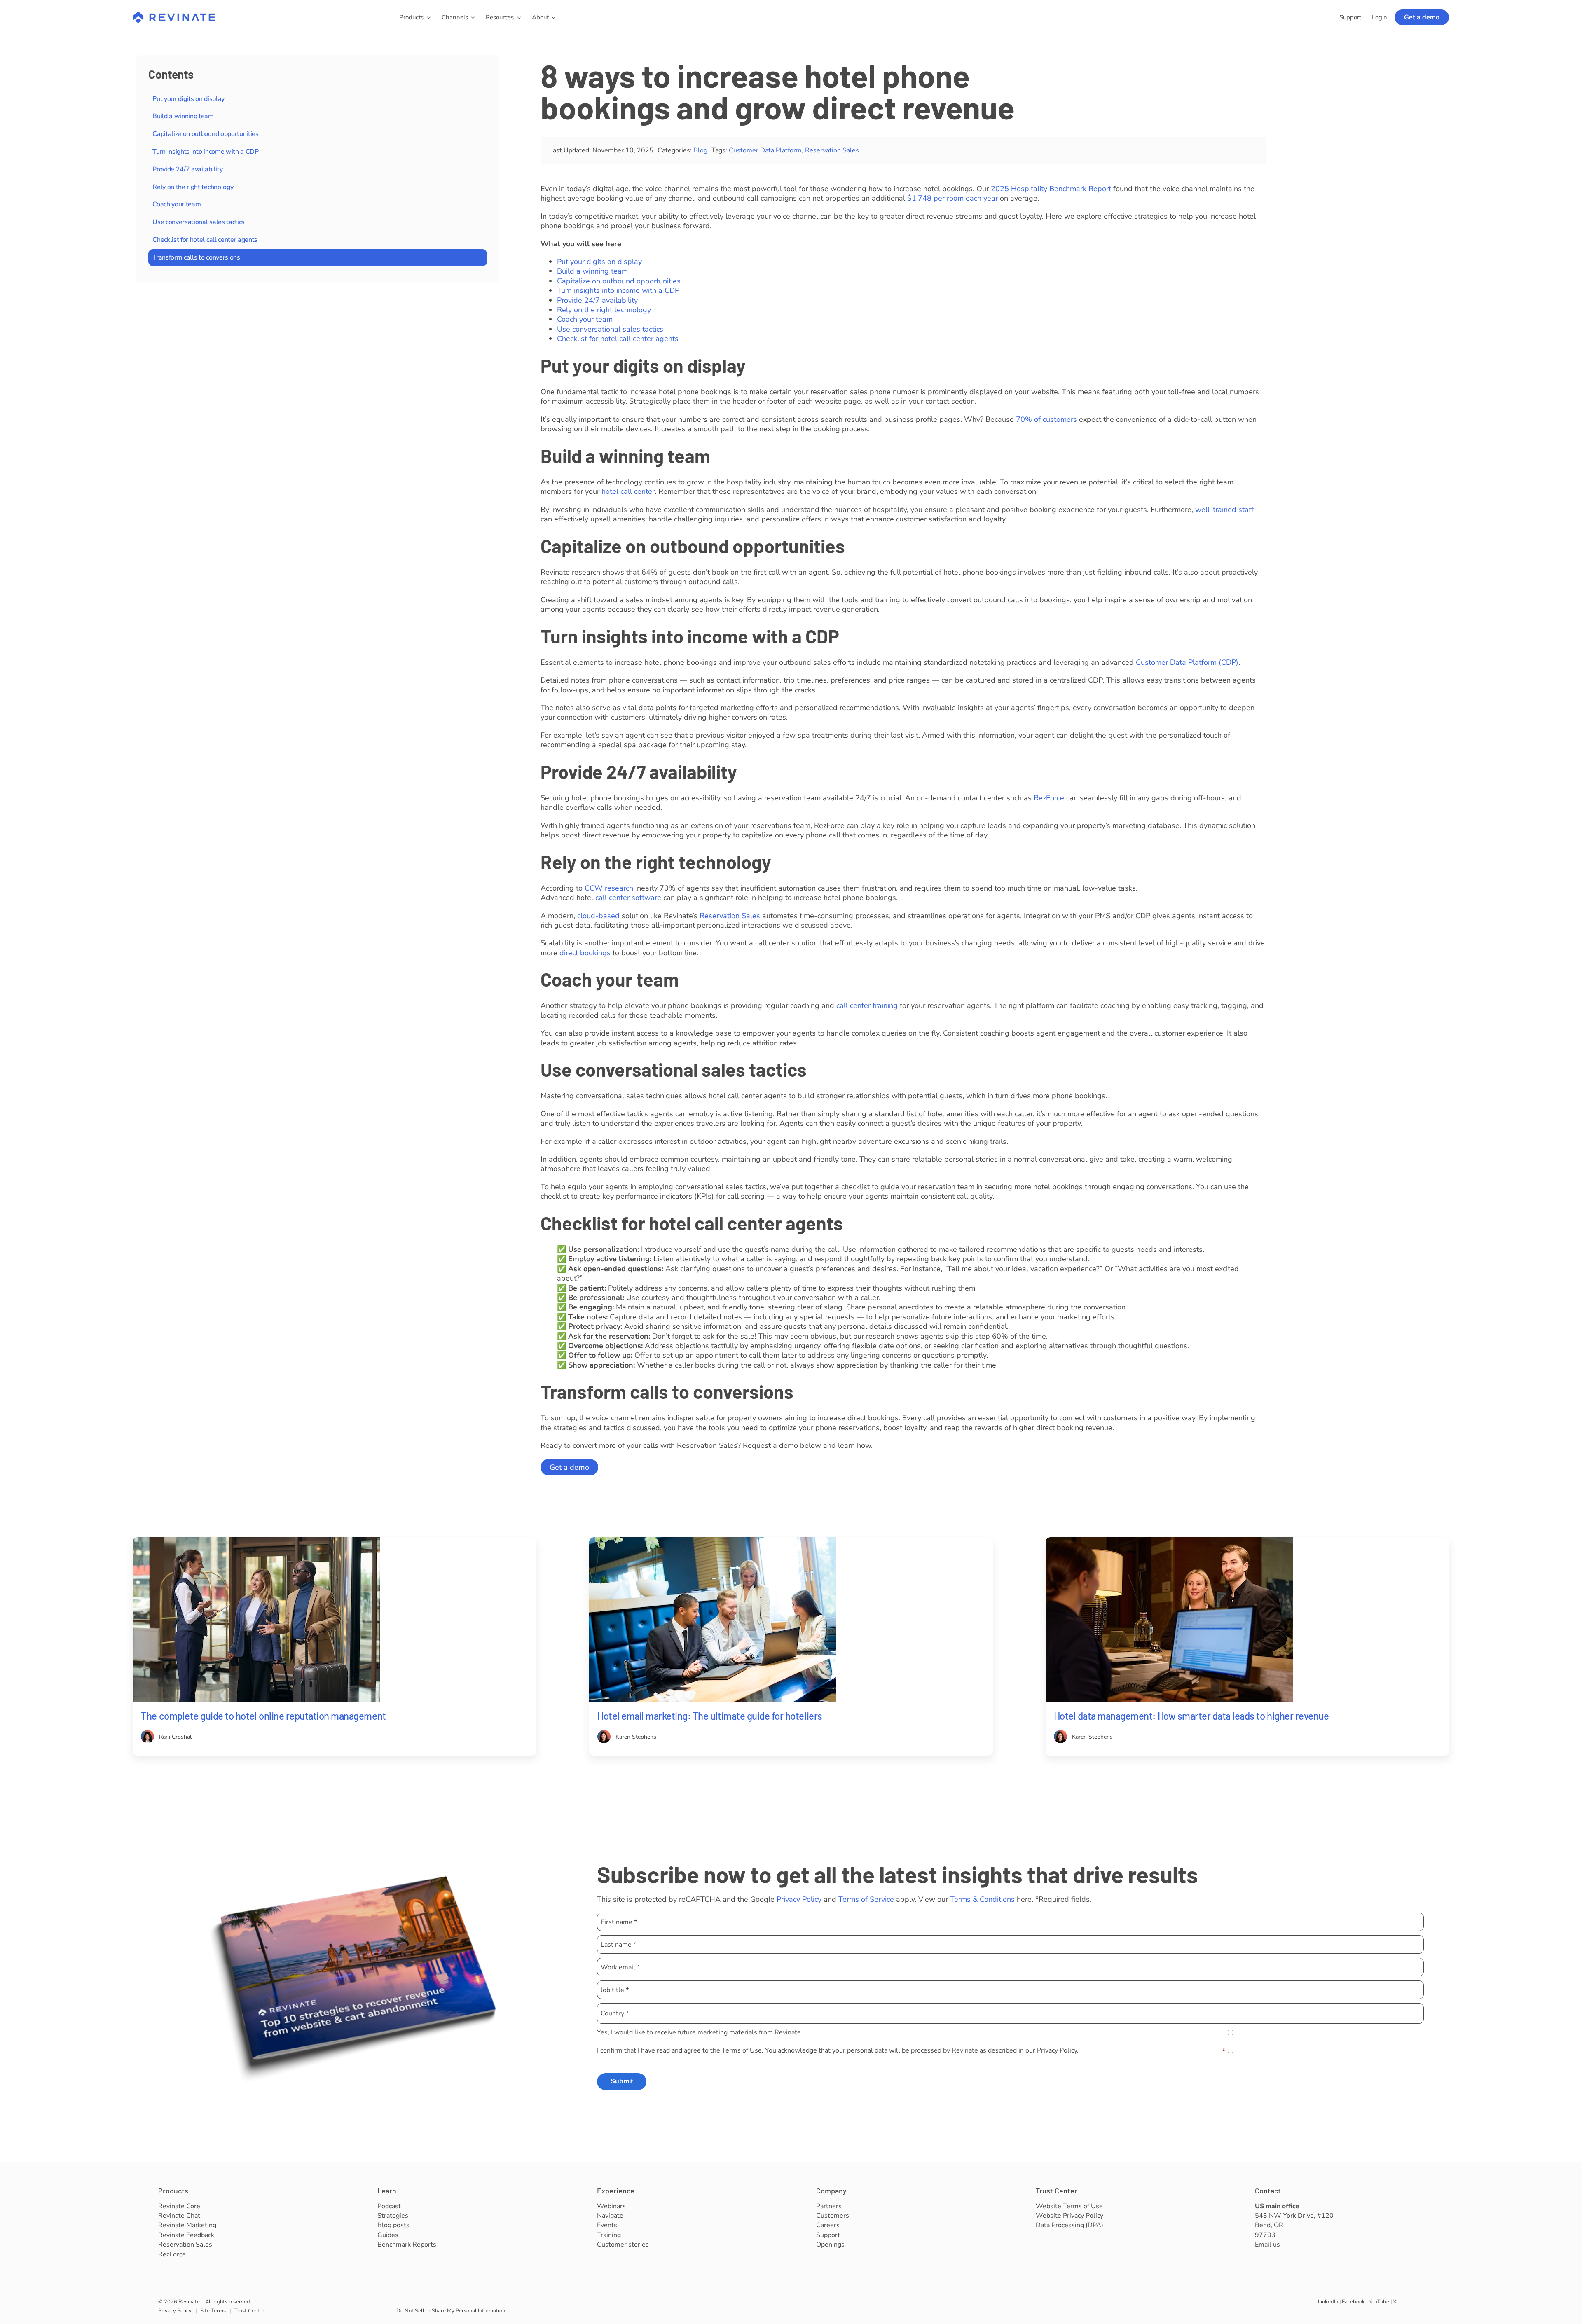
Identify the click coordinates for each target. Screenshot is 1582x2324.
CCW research (609, 888)
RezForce (1049, 798)
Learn (387, 2191)
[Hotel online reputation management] (256, 1541)
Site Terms (213, 2311)
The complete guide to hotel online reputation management (263, 1716)
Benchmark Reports (407, 2245)
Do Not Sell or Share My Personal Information (451, 2311)
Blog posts (393, 2225)
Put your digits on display (188, 99)
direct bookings (585, 953)
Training (609, 2235)
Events (607, 2225)
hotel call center (628, 491)
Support (828, 2235)
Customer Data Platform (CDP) (1187, 662)
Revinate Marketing (187, 2225)
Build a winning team (183, 116)
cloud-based (598, 916)
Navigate (610, 2216)
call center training (867, 1005)
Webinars (611, 2206)
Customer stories (623, 2245)
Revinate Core (179, 2206)
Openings (830, 2245)
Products (173, 2191)
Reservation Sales (832, 150)
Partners (829, 2206)
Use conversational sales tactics (199, 222)
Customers (833, 2216)
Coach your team (177, 204)
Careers (828, 2225)
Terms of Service (866, 1899)
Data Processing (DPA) (1069, 2225)
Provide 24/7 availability (187, 169)
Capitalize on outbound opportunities (205, 134)
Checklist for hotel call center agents (205, 240)
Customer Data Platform (765, 150)
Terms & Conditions (982, 1899)
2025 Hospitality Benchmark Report (1051, 189)
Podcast (389, 2206)
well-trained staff (1224, 510)
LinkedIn (1328, 2302)
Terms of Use (742, 2050)
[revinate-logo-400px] (174, 15)
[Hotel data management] (1169, 1541)
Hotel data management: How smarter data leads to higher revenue (1191, 1716)
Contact (1268, 2191)
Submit (622, 2081)
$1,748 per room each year (952, 198)
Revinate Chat (179, 2216)
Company (831, 2191)
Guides (388, 2235)
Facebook (1353, 2302)
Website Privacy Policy (1069, 2216)
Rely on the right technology (193, 187)
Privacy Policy (799, 1899)
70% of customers (1046, 419)
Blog (700, 150)
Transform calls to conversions (196, 257)
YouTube (1379, 2302)
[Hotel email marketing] (713, 1541)
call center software (628, 898)
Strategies (393, 2216)
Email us (1267, 2245)
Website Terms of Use (1069, 2206)
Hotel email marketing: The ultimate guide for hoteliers (710, 1716)
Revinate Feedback (186, 2235)
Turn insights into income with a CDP (205, 152)
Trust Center (1057, 2191)
